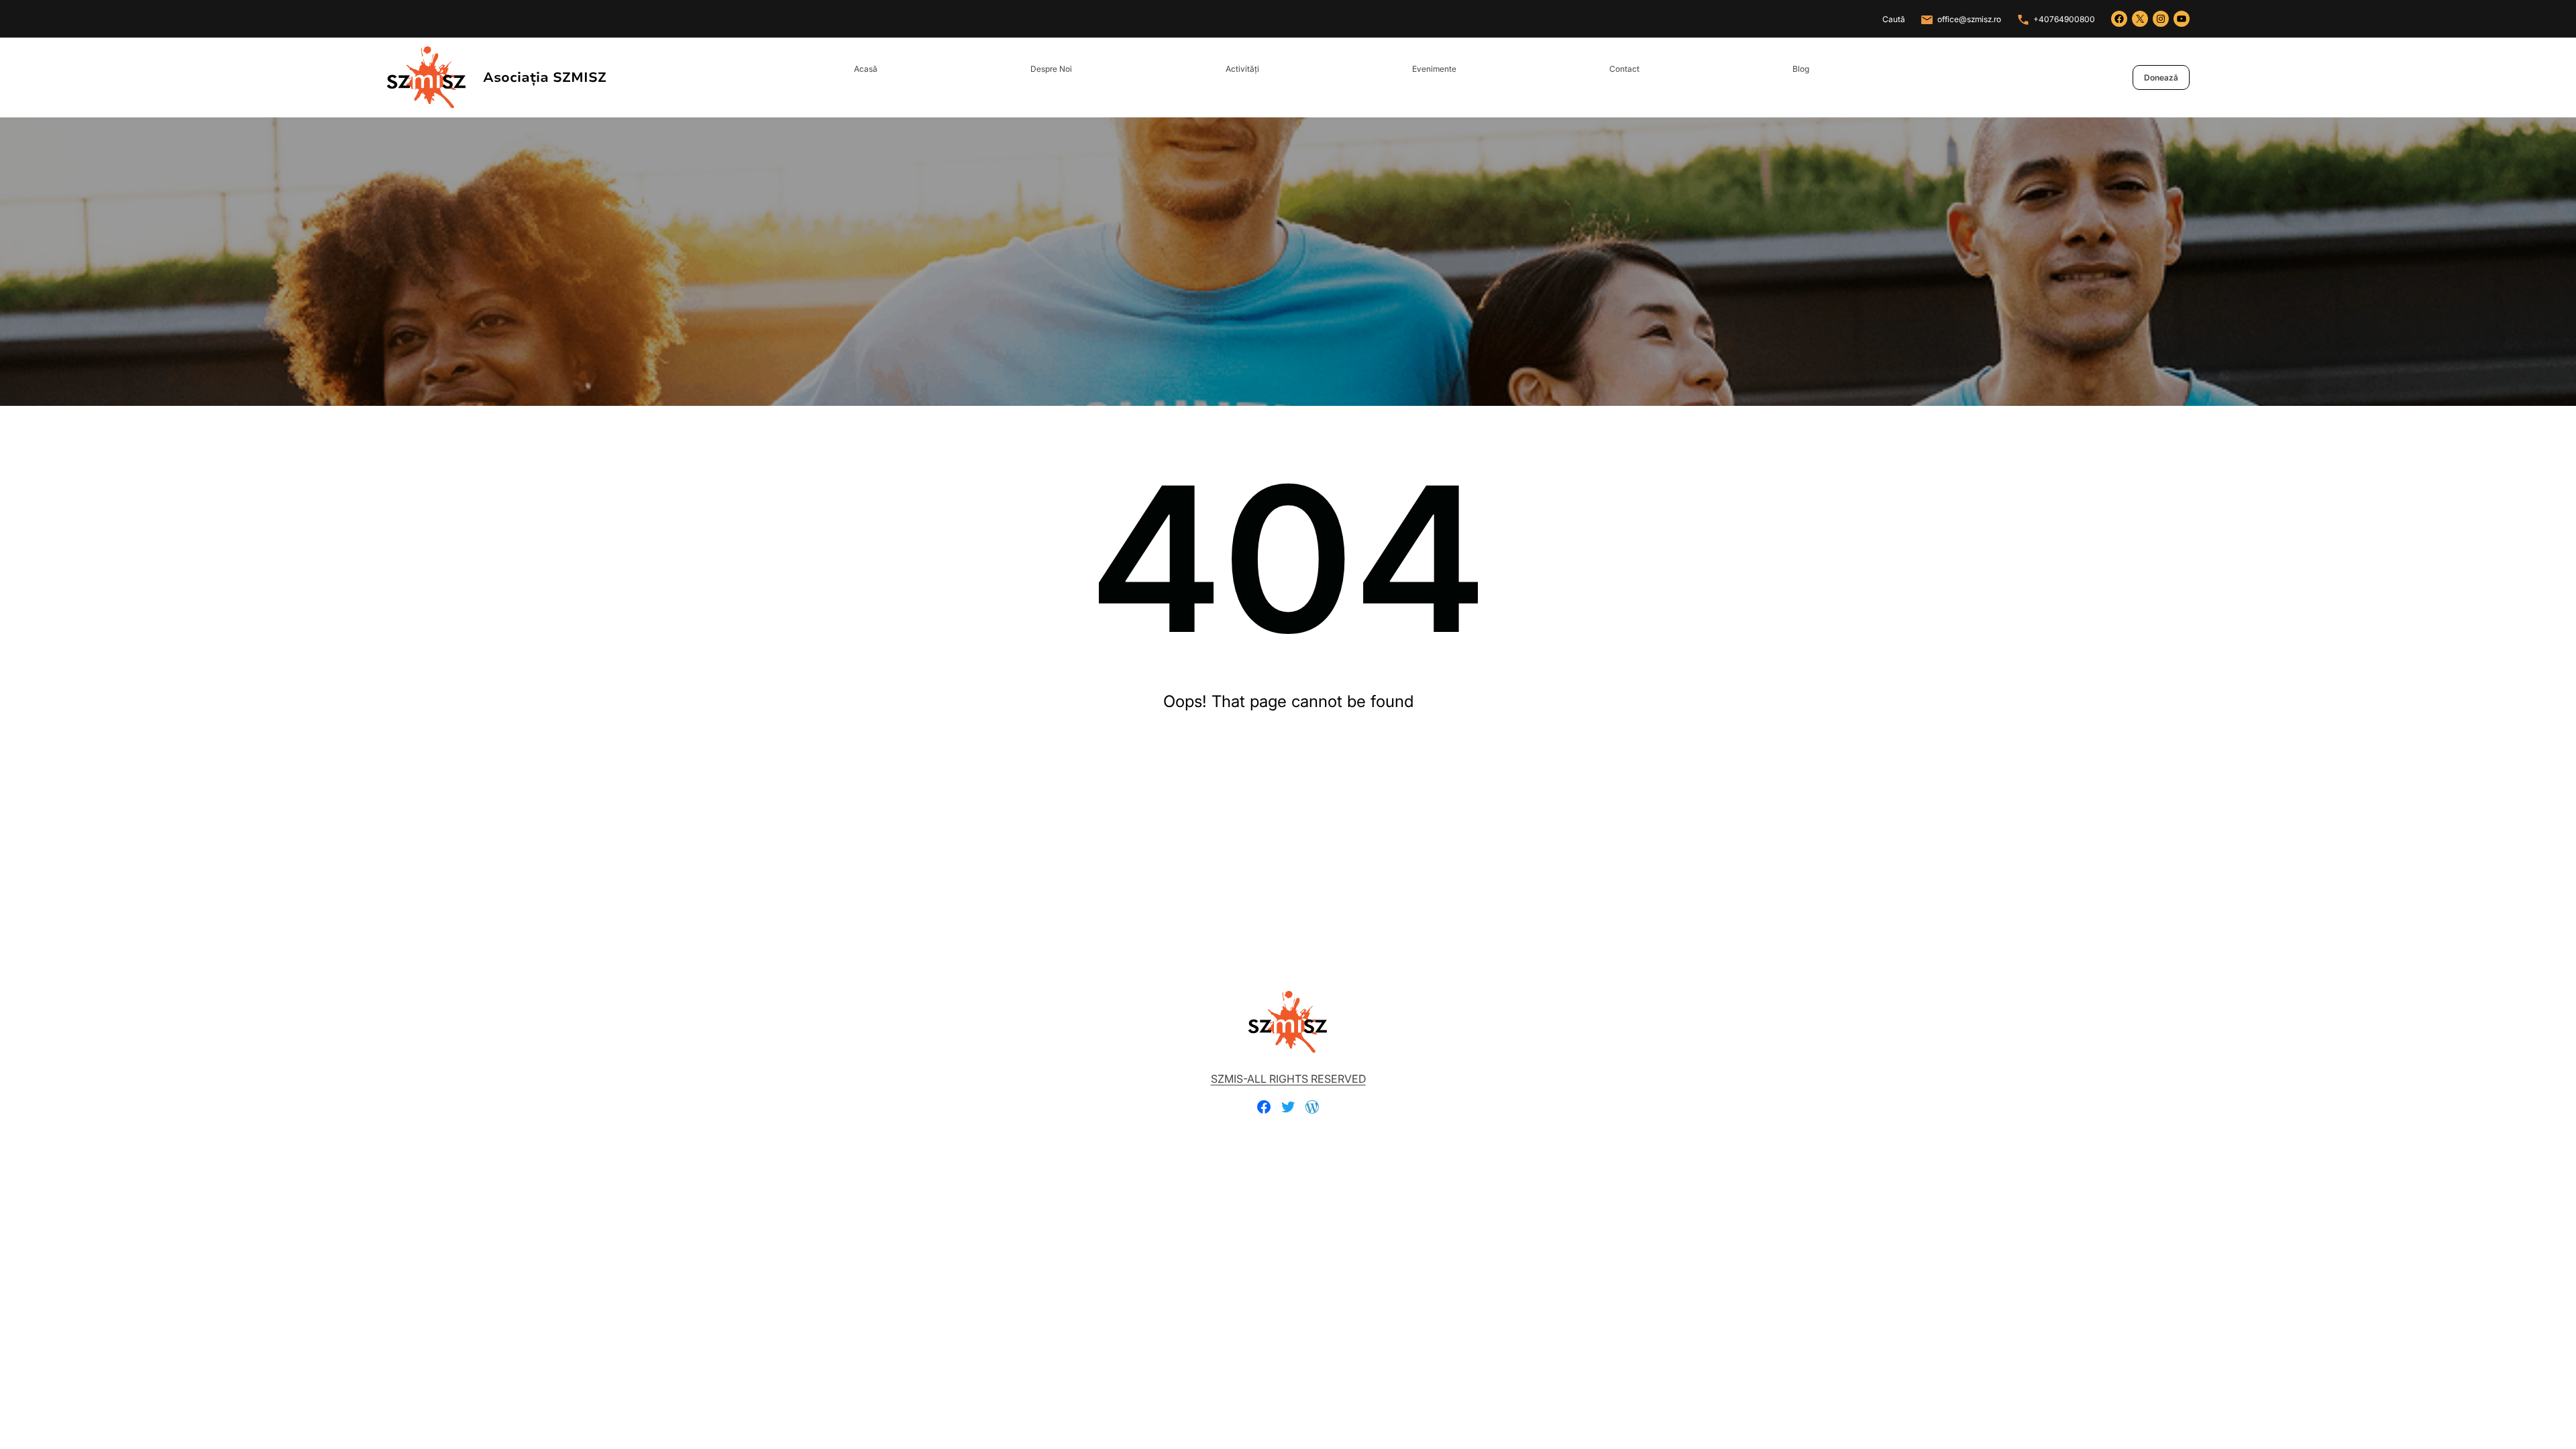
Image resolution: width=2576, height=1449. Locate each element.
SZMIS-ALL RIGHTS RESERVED (1288, 1079)
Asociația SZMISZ (545, 77)
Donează (2161, 77)
